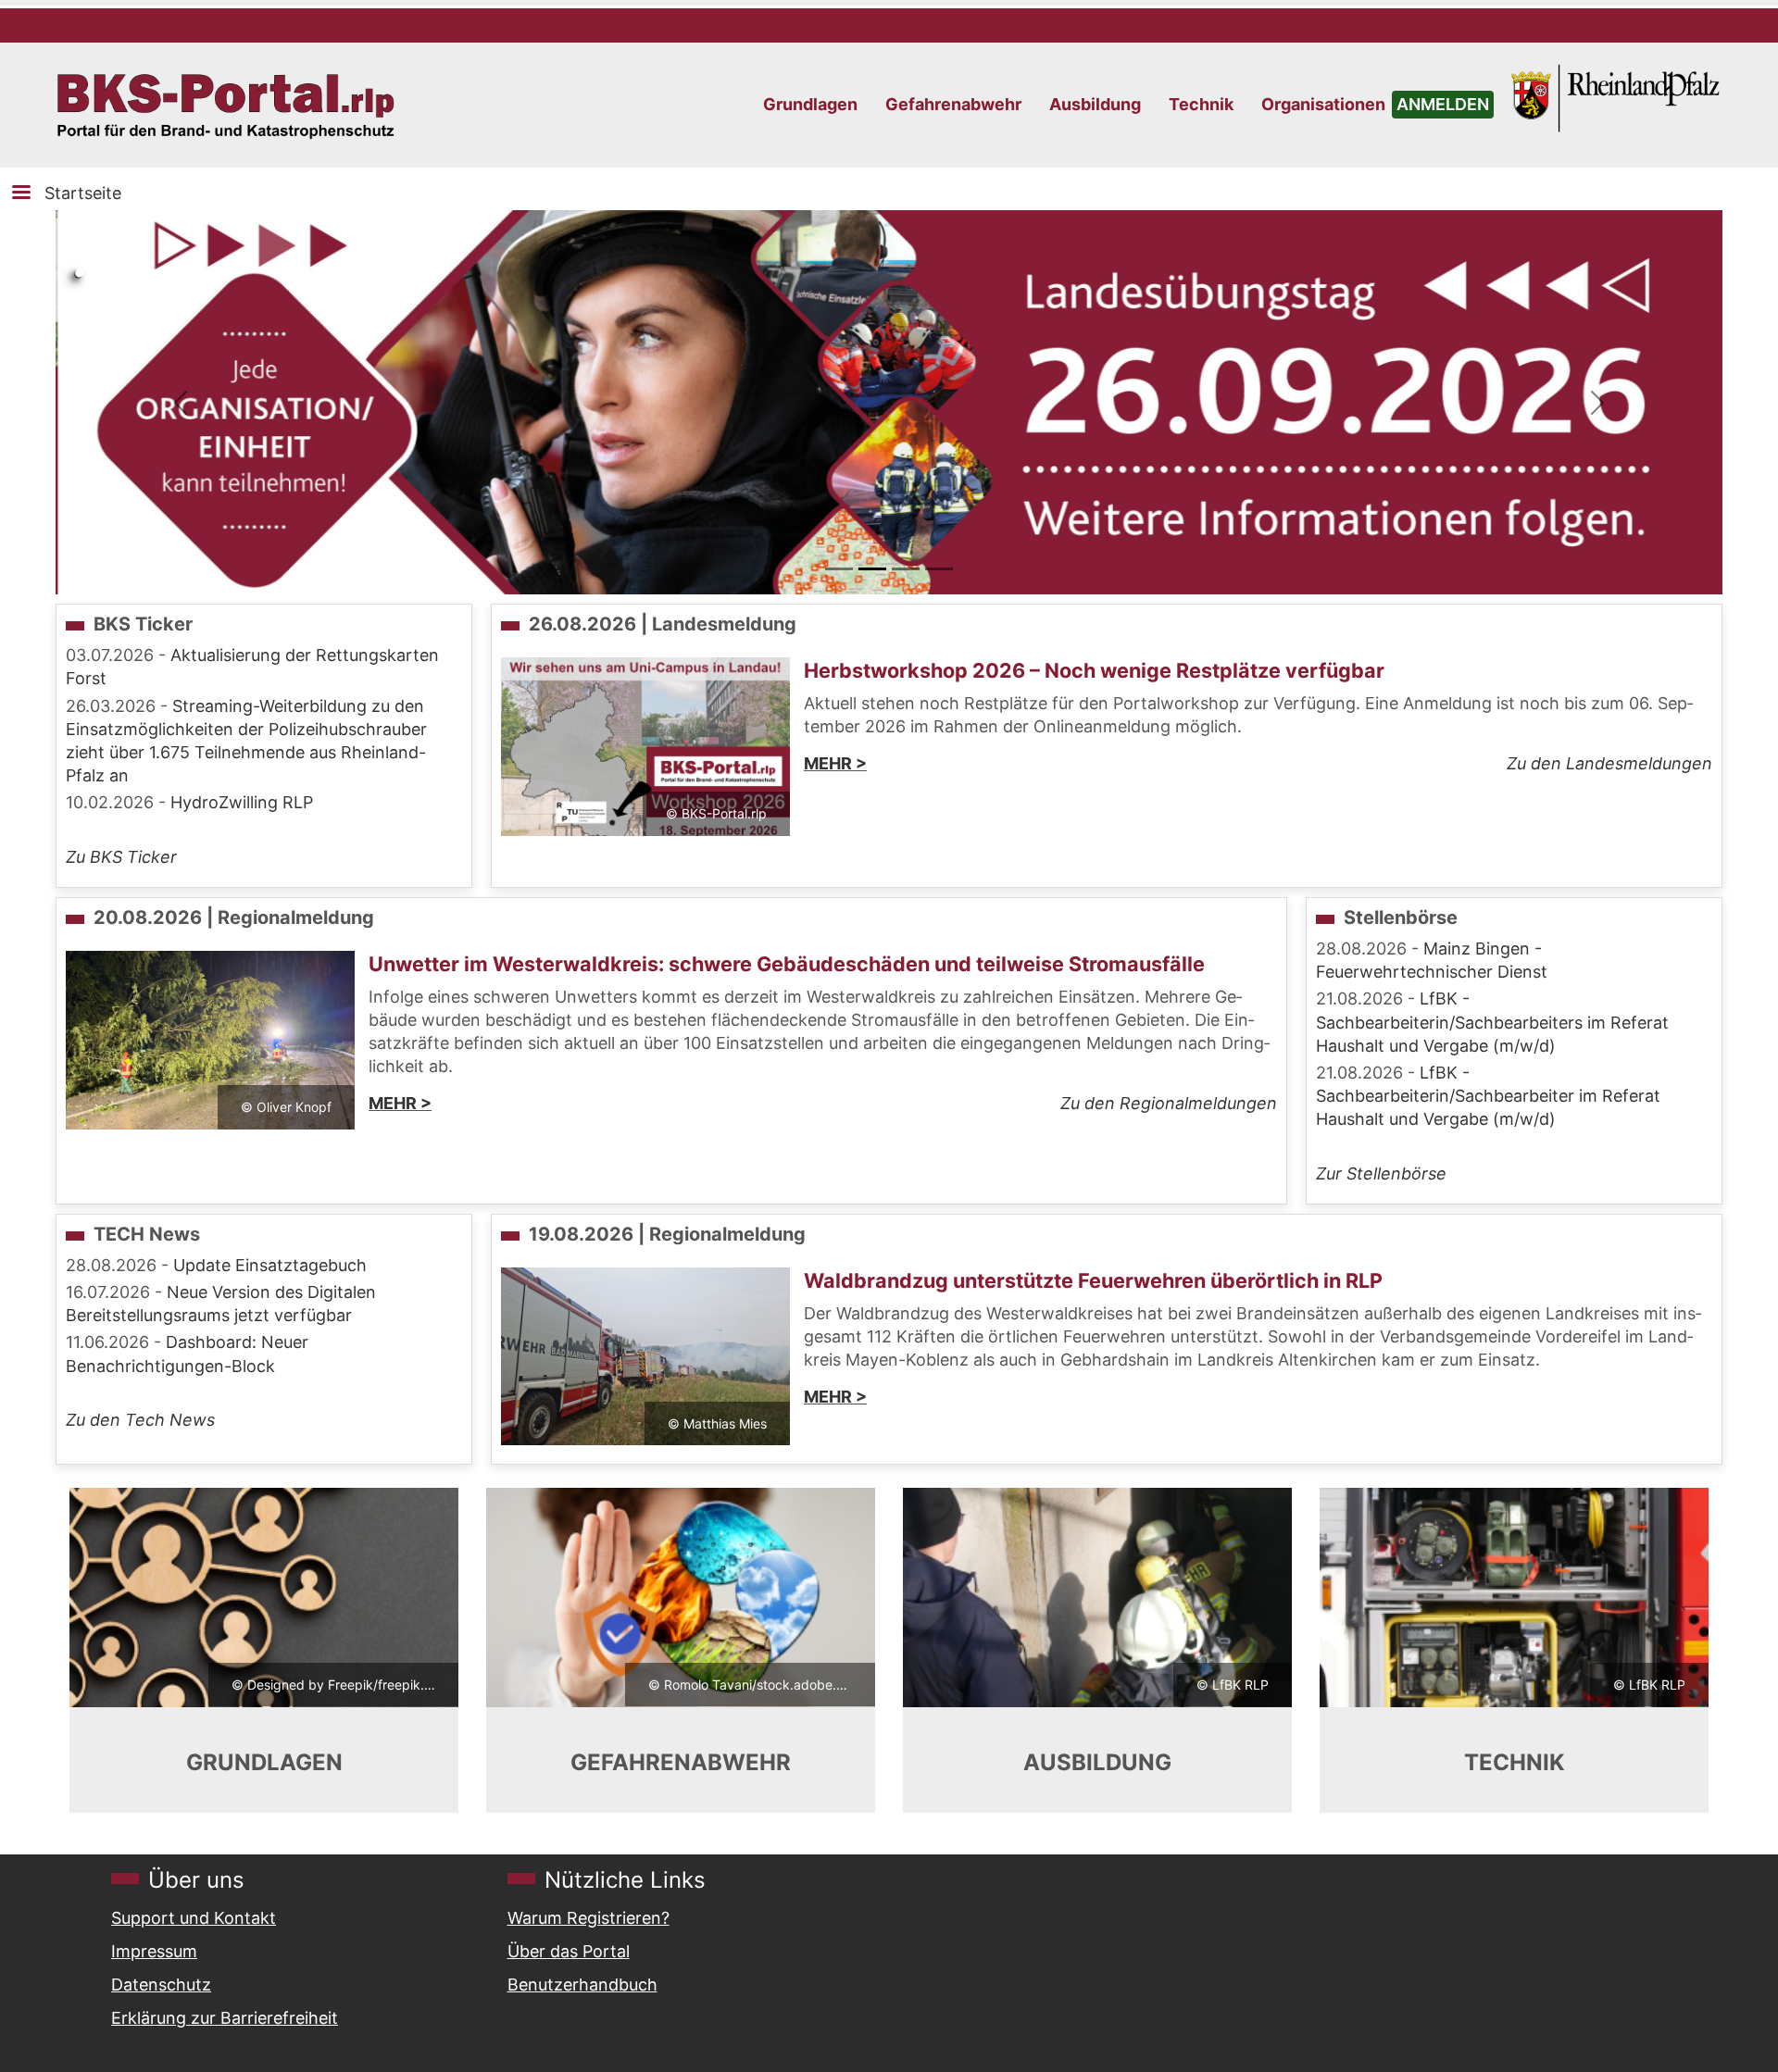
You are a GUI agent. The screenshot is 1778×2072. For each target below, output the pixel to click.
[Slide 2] (872, 569)
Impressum (154, 1951)
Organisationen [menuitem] (1323, 104)
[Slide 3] (906, 569)
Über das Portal (569, 1951)
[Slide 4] (939, 569)
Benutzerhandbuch (582, 1985)
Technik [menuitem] (1201, 104)
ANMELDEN (1443, 104)
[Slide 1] (839, 569)
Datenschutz (161, 1985)
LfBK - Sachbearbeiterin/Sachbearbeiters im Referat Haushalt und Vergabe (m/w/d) (1492, 1022)
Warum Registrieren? (588, 1918)
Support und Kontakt (194, 1918)
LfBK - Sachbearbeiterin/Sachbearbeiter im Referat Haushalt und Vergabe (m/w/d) (1488, 1096)
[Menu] (20, 194)
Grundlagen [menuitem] (810, 104)
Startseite (83, 193)
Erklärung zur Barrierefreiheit (225, 2018)
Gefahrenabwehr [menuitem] (953, 104)
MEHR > (835, 763)
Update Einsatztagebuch (270, 1265)
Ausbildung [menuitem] (1095, 104)
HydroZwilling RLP (242, 802)
